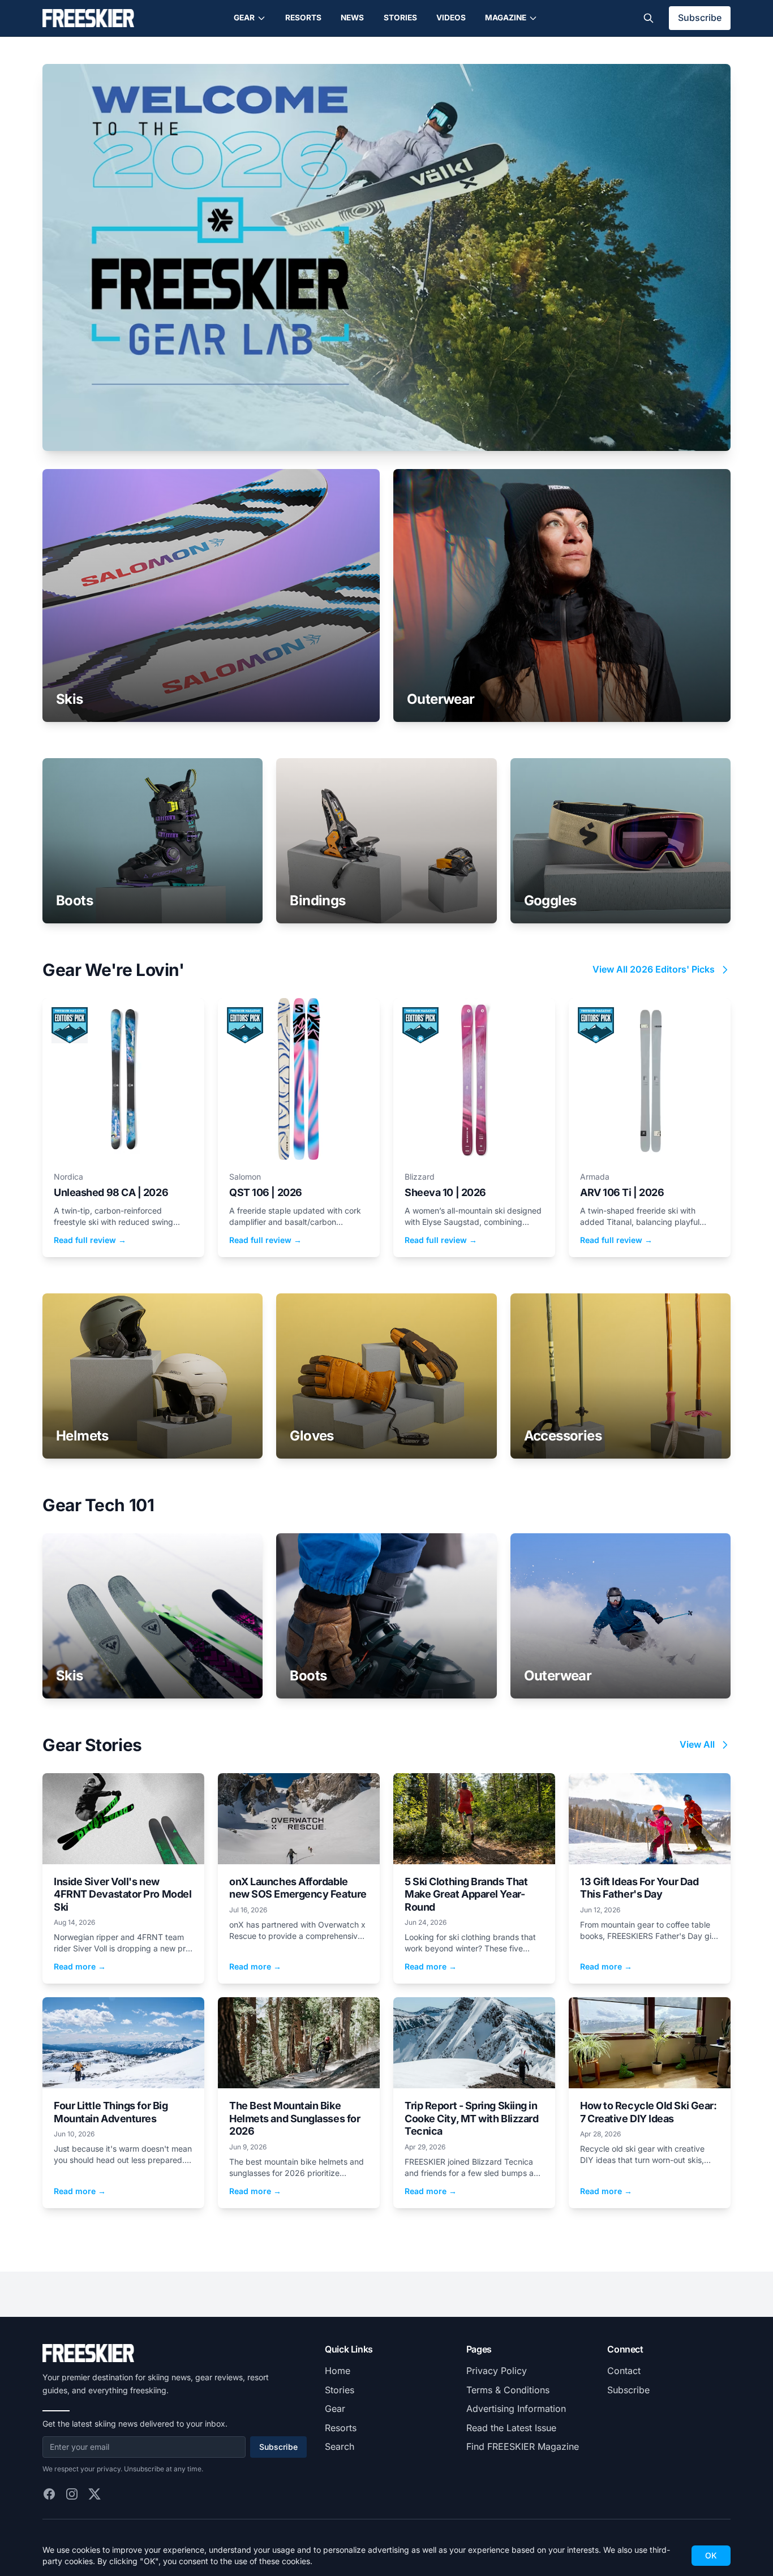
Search (340, 2446)
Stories (400, 18)
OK (711, 2555)
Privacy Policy (497, 2371)
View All (697, 1744)
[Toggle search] (649, 18)
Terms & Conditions (508, 2390)
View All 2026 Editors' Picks (654, 969)
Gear (244, 18)
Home (338, 2371)
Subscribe (700, 18)
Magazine (506, 18)
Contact (624, 2371)
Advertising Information (516, 2409)
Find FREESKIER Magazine (523, 2446)
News (352, 18)
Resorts (303, 18)
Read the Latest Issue (511, 2428)
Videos (451, 18)
